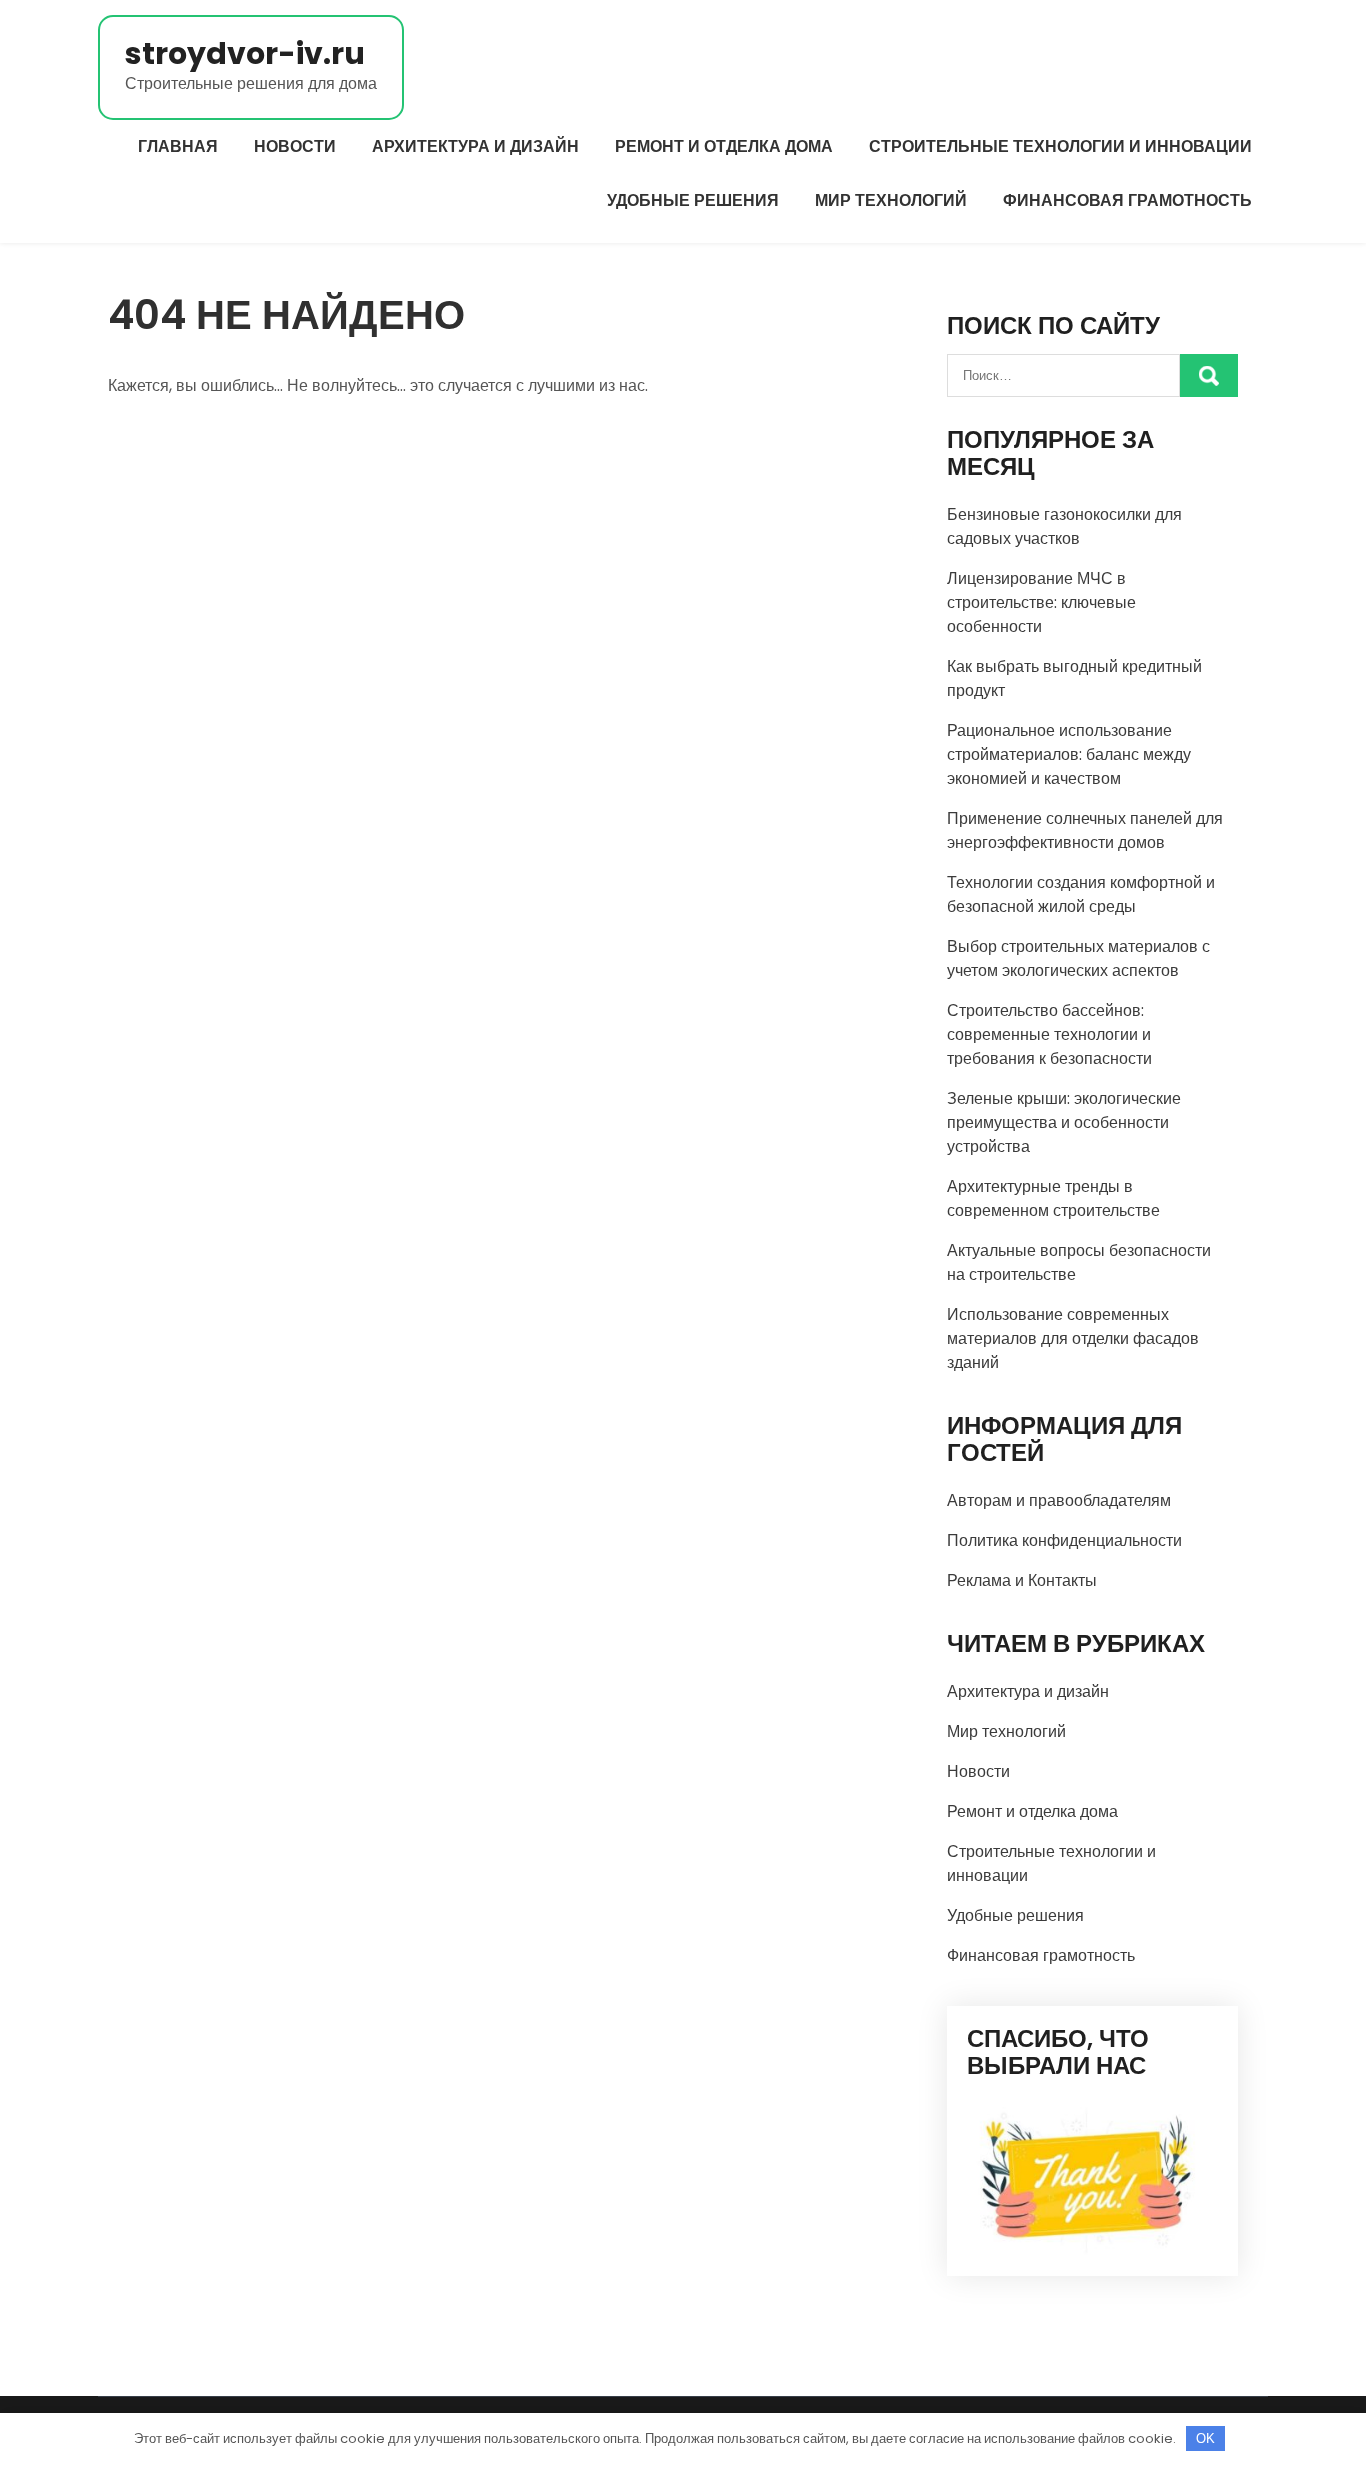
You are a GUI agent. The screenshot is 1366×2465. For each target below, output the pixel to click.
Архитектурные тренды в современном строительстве (1053, 1198)
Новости (295, 146)
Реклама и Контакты (1022, 1580)
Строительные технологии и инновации (1060, 146)
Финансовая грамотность (1127, 200)
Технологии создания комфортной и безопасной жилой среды (1081, 894)
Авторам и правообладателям (1059, 1500)
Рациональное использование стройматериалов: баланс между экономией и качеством (1069, 754)
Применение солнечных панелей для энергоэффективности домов (1085, 830)
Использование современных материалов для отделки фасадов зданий (1073, 1338)
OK (1205, 2438)
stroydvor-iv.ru (245, 53)
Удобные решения (693, 200)
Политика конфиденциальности (1064, 1540)
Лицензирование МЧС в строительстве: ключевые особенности (1041, 602)
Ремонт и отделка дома (724, 146)
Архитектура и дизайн (475, 146)
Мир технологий (891, 200)
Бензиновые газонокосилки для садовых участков (1064, 526)
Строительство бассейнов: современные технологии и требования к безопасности (1049, 1034)
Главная (178, 146)
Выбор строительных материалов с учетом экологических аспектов (1078, 958)
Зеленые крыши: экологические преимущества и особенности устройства (1064, 1122)
